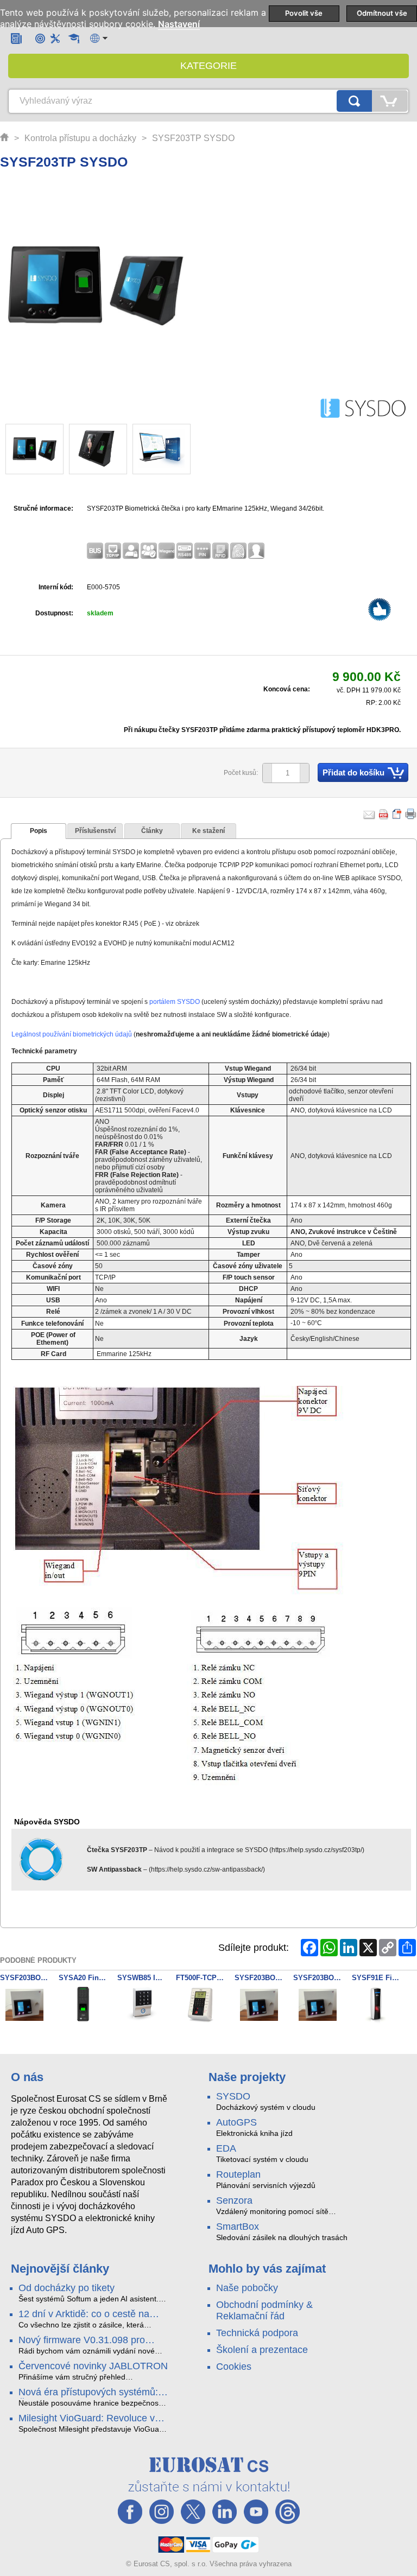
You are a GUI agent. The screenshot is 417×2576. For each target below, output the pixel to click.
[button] (304, 773)
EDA (226, 2148)
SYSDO (233, 2096)
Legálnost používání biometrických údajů (72, 1034)
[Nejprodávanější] (380, 612)
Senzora (234, 2200)
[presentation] (39, 831)
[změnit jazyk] (99, 38)
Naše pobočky (247, 2288)
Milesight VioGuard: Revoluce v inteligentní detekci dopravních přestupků (87, 2419)
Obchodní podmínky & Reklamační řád (264, 2310)
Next (176, 450)
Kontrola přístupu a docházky (80, 138)
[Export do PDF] (384, 814)
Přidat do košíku (353, 772)
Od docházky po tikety (67, 2288)
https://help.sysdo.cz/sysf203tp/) (318, 1850)
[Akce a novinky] (16, 38)
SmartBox (238, 2227)
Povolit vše (304, 13)
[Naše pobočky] (40, 38)
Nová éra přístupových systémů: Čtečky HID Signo (88, 2393)
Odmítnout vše (382, 13)
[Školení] (74, 39)
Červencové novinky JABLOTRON (93, 2366)
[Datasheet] (397, 814)
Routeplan (238, 2174)
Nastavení (179, 24)
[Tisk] (411, 814)
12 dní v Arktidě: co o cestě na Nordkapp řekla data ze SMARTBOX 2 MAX (84, 2314)
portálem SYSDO (175, 1002)
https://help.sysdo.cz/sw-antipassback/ (207, 1869)
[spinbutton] (282, 773)
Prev (20, 450)
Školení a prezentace (262, 2350)
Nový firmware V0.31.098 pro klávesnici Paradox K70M (82, 2340)
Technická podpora (257, 2333)
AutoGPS (236, 2122)
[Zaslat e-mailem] (369, 814)
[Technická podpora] (55, 38)
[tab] (39, 831)
